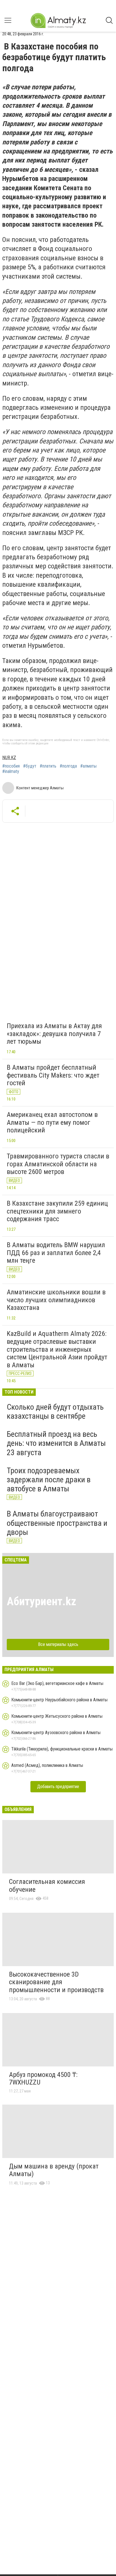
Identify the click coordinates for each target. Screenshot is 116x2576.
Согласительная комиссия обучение (47, 1886)
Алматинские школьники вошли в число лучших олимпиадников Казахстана (56, 1300)
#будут (30, 766)
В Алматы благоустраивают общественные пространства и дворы (57, 1523)
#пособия (11, 766)
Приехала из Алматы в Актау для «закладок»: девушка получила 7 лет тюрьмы (54, 1034)
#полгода (68, 766)
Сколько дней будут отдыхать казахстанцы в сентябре (55, 1412)
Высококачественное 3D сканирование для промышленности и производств (56, 1982)
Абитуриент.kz (42, 1601)
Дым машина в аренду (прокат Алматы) (54, 2170)
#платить (48, 766)
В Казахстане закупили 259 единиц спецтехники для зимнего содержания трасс (57, 1211)
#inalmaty (11, 772)
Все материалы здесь (58, 1644)
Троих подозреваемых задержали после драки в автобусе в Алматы (49, 1480)
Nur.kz (9, 758)
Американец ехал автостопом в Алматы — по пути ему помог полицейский (52, 1122)
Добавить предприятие (58, 1787)
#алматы (88, 766)
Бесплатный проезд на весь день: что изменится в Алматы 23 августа (56, 1443)
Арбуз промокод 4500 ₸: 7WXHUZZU (43, 2079)
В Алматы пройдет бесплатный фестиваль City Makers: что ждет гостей (53, 1075)
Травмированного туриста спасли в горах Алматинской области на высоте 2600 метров (58, 1164)
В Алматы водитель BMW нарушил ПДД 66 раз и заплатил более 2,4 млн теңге (56, 1253)
